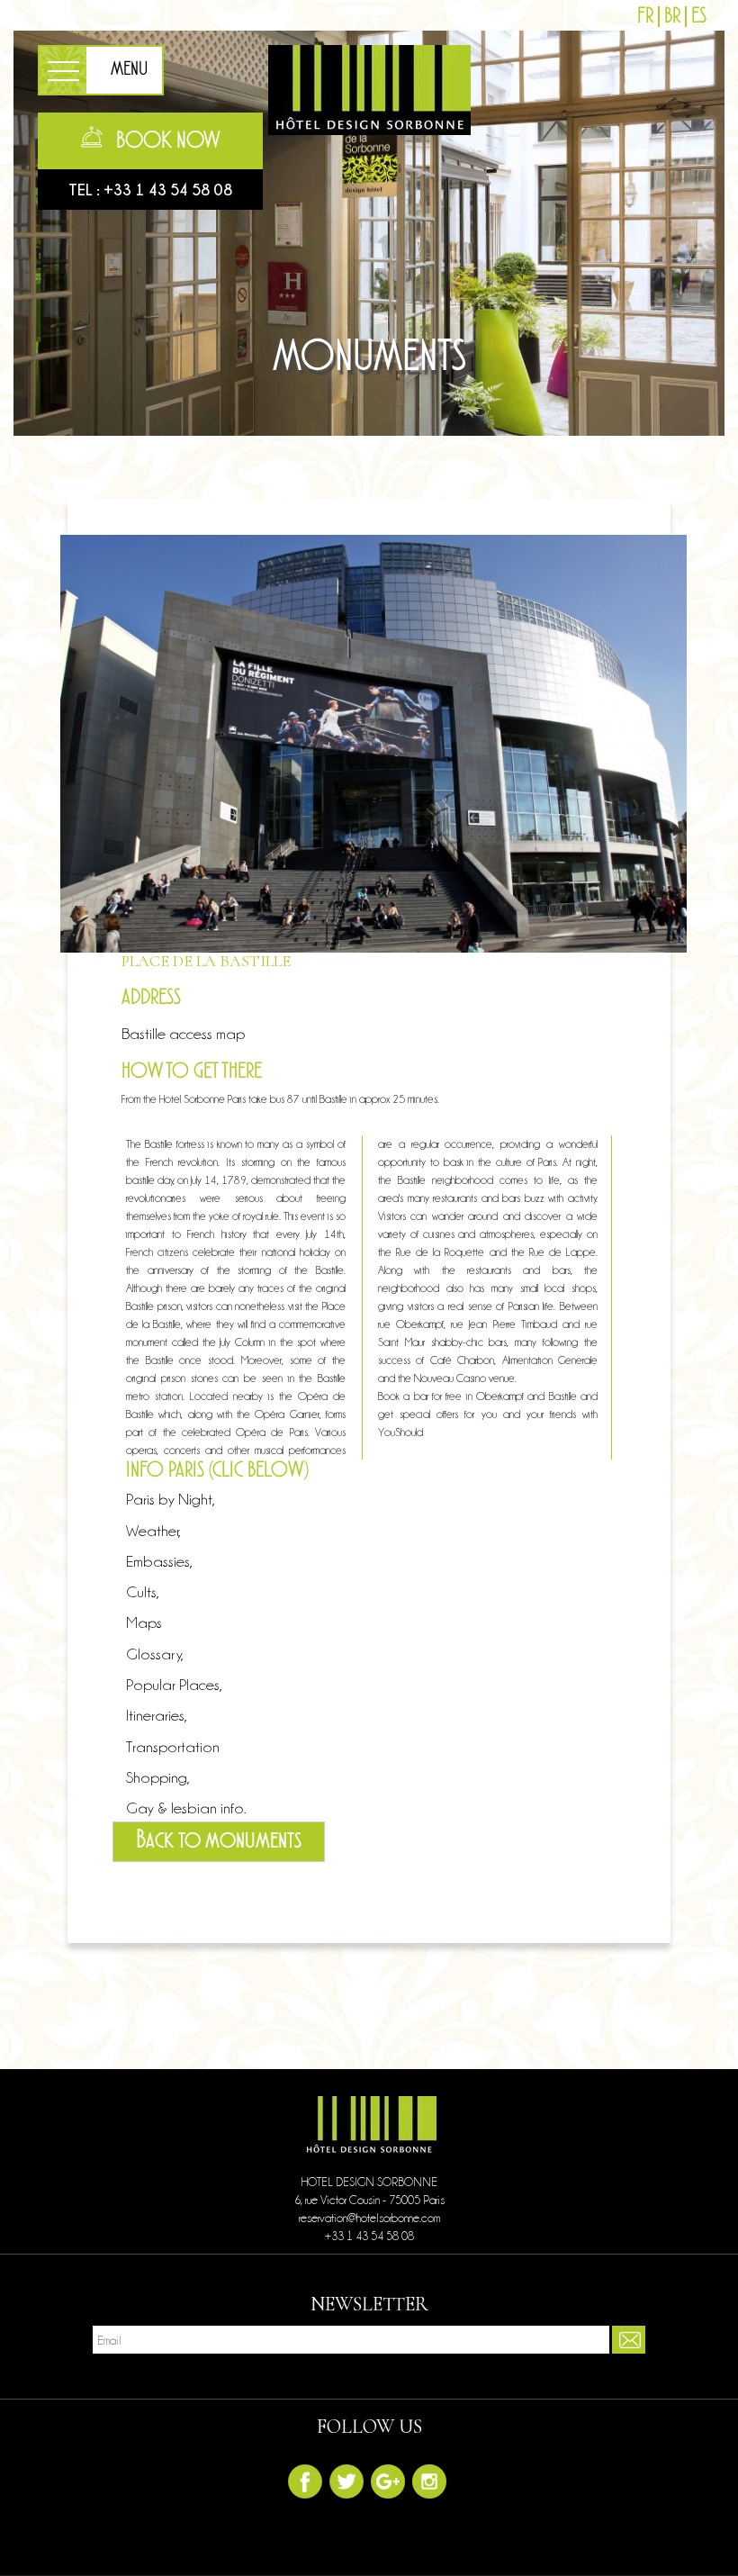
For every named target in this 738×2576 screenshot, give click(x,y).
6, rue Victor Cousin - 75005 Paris (369, 2200)
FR (645, 17)
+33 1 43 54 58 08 (168, 190)
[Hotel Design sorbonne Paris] (369, 86)
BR (672, 17)
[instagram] (429, 2481)
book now (168, 141)
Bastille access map (183, 1034)
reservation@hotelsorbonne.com (369, 2218)
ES (699, 17)
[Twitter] (346, 2481)
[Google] (388, 2481)
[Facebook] (305, 2481)
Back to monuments (219, 1841)
